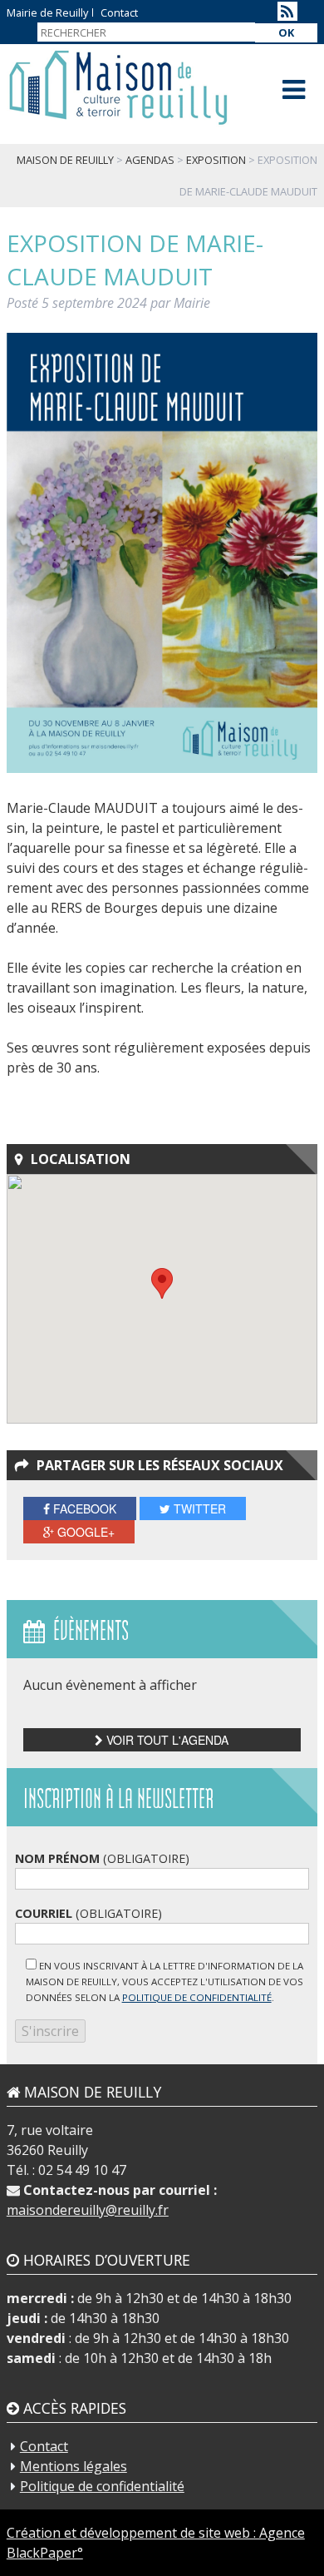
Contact (119, 12)
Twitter (198, 1508)
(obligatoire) (102, 1858)
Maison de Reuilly (118, 88)
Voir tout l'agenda (166, 1740)
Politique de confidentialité (102, 2486)
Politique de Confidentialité (197, 1997)
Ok (286, 32)
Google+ (84, 1532)
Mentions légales (74, 2466)
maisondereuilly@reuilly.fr (88, 2210)
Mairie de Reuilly (47, 12)
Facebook (83, 1508)
